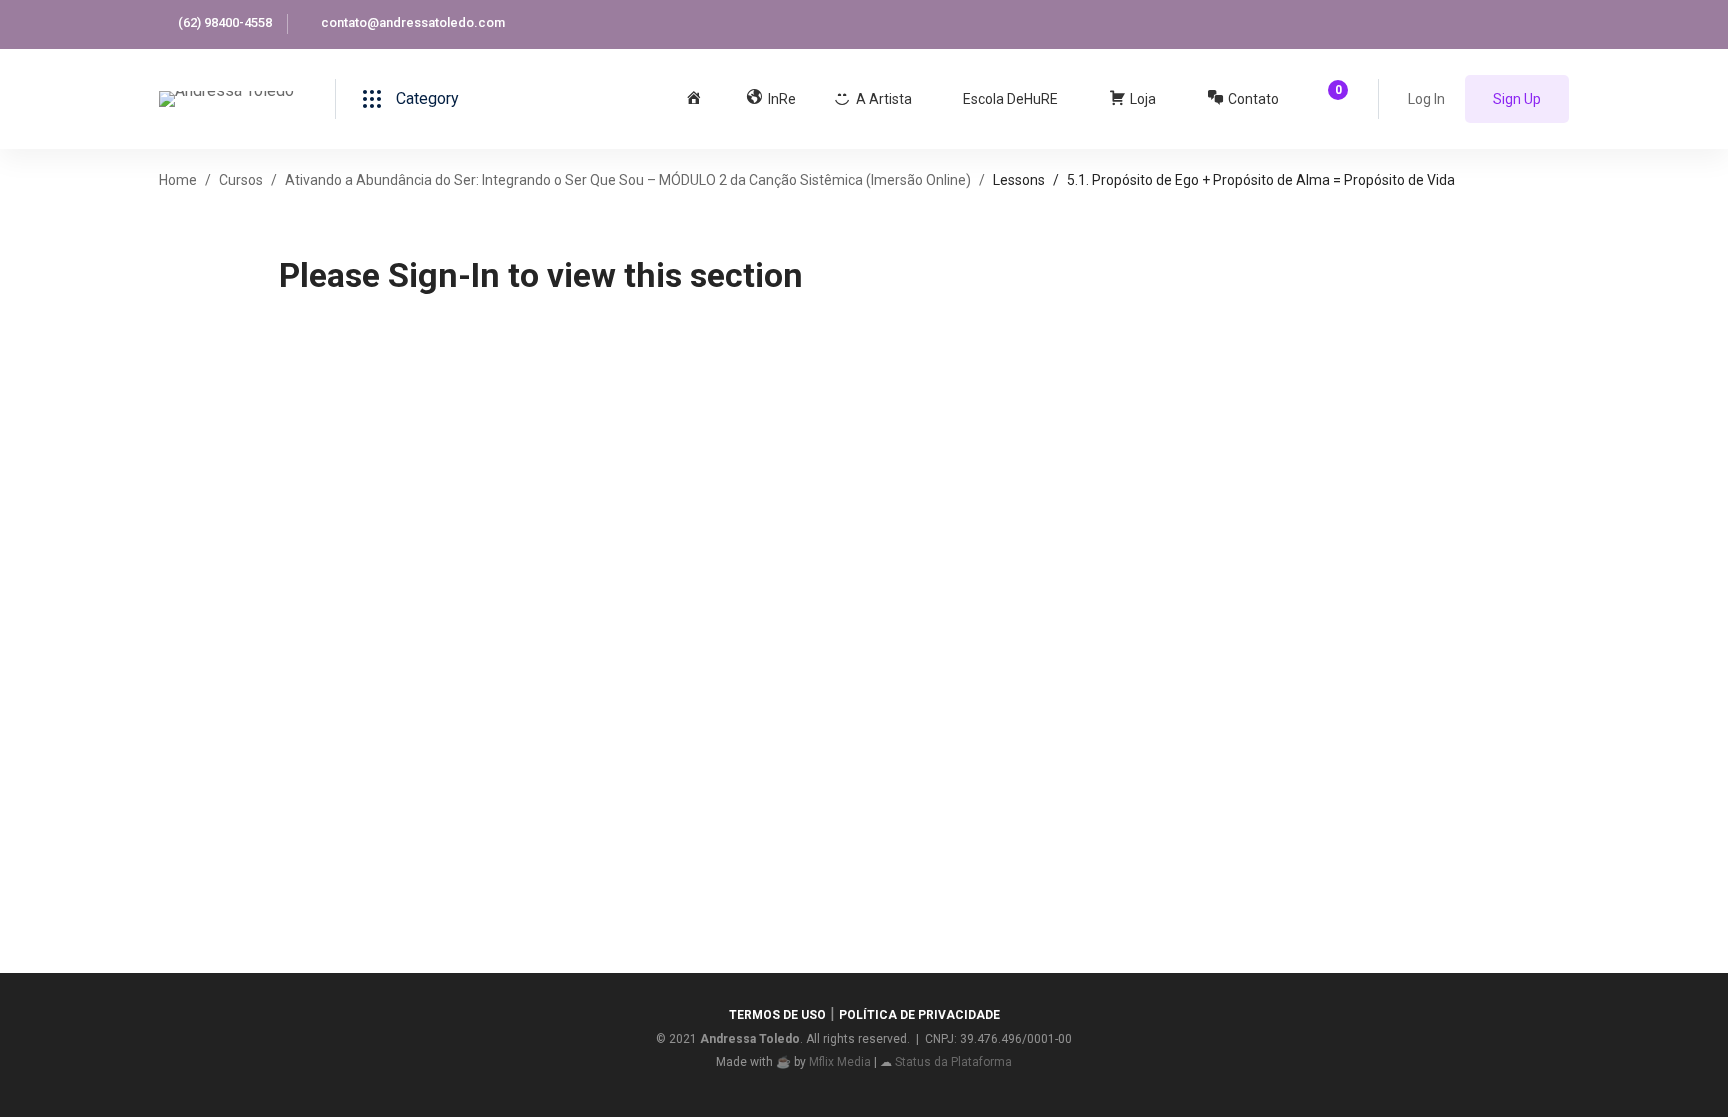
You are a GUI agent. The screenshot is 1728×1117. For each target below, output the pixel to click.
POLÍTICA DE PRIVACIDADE (919, 1015)
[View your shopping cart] (1331, 99)
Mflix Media (840, 1062)
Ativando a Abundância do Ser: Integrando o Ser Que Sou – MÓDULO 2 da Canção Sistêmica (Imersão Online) (628, 180)
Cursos (241, 180)
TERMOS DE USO (777, 1015)
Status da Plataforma (953, 1062)
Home (178, 180)
